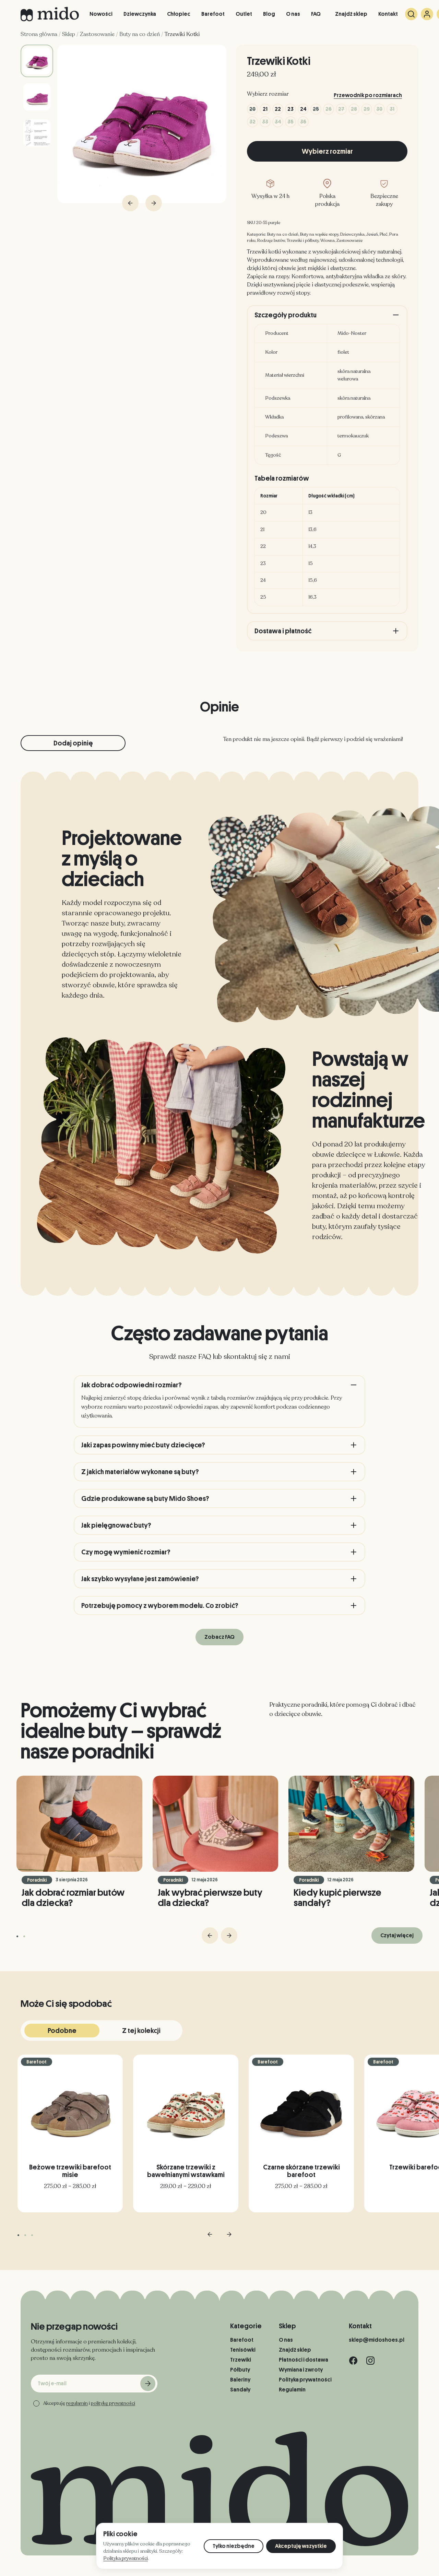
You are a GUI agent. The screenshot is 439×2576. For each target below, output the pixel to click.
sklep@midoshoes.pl (377, 2340)
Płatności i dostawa (304, 2360)
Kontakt (388, 14)
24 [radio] (303, 109)
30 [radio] (379, 109)
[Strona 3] (32, 2235)
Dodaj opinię (73, 743)
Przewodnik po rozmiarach (368, 95)
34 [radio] (278, 122)
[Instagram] (370, 2361)
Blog (269, 14)
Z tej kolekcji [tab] (141, 2031)
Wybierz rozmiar (327, 151)
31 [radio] (392, 109)
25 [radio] (316, 109)
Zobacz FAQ (219, 1637)
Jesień (372, 234)
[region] (327, 547)
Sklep (69, 34)
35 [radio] (290, 122)
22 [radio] (278, 109)
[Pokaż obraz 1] (37, 61)
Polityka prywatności (305, 2380)
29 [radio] (367, 109)
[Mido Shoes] (50, 14)
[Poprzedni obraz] (130, 203)
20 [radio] (252, 109)
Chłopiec (179, 14)
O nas (293, 14)
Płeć (384, 234)
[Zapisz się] (148, 2384)
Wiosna (328, 240)
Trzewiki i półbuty (303, 240)
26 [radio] (329, 109)
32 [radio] (252, 122)
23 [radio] (290, 109)
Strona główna (39, 34)
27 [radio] (341, 109)
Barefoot (213, 14)
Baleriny (240, 2380)
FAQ (316, 14)
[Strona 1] (17, 1936)
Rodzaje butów (271, 240)
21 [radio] (265, 109)
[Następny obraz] (154, 203)
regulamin (77, 2403)
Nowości (101, 14)
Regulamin (292, 2390)
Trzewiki (241, 2360)
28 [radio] (354, 109)
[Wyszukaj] (411, 14)
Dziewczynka (140, 14)
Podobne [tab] (62, 2031)
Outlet (244, 14)
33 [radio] (265, 122)
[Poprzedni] (210, 1936)
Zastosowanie (97, 34)
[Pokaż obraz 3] (37, 133)
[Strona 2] (24, 1936)
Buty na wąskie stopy (319, 234)
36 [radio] (303, 122)
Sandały (240, 2390)
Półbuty (240, 2370)
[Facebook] (353, 2361)
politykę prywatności (113, 2403)
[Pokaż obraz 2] (37, 97)
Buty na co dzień (140, 34)
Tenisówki (243, 2350)
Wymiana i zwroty (301, 2370)
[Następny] (229, 1936)
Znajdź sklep (351, 14)
